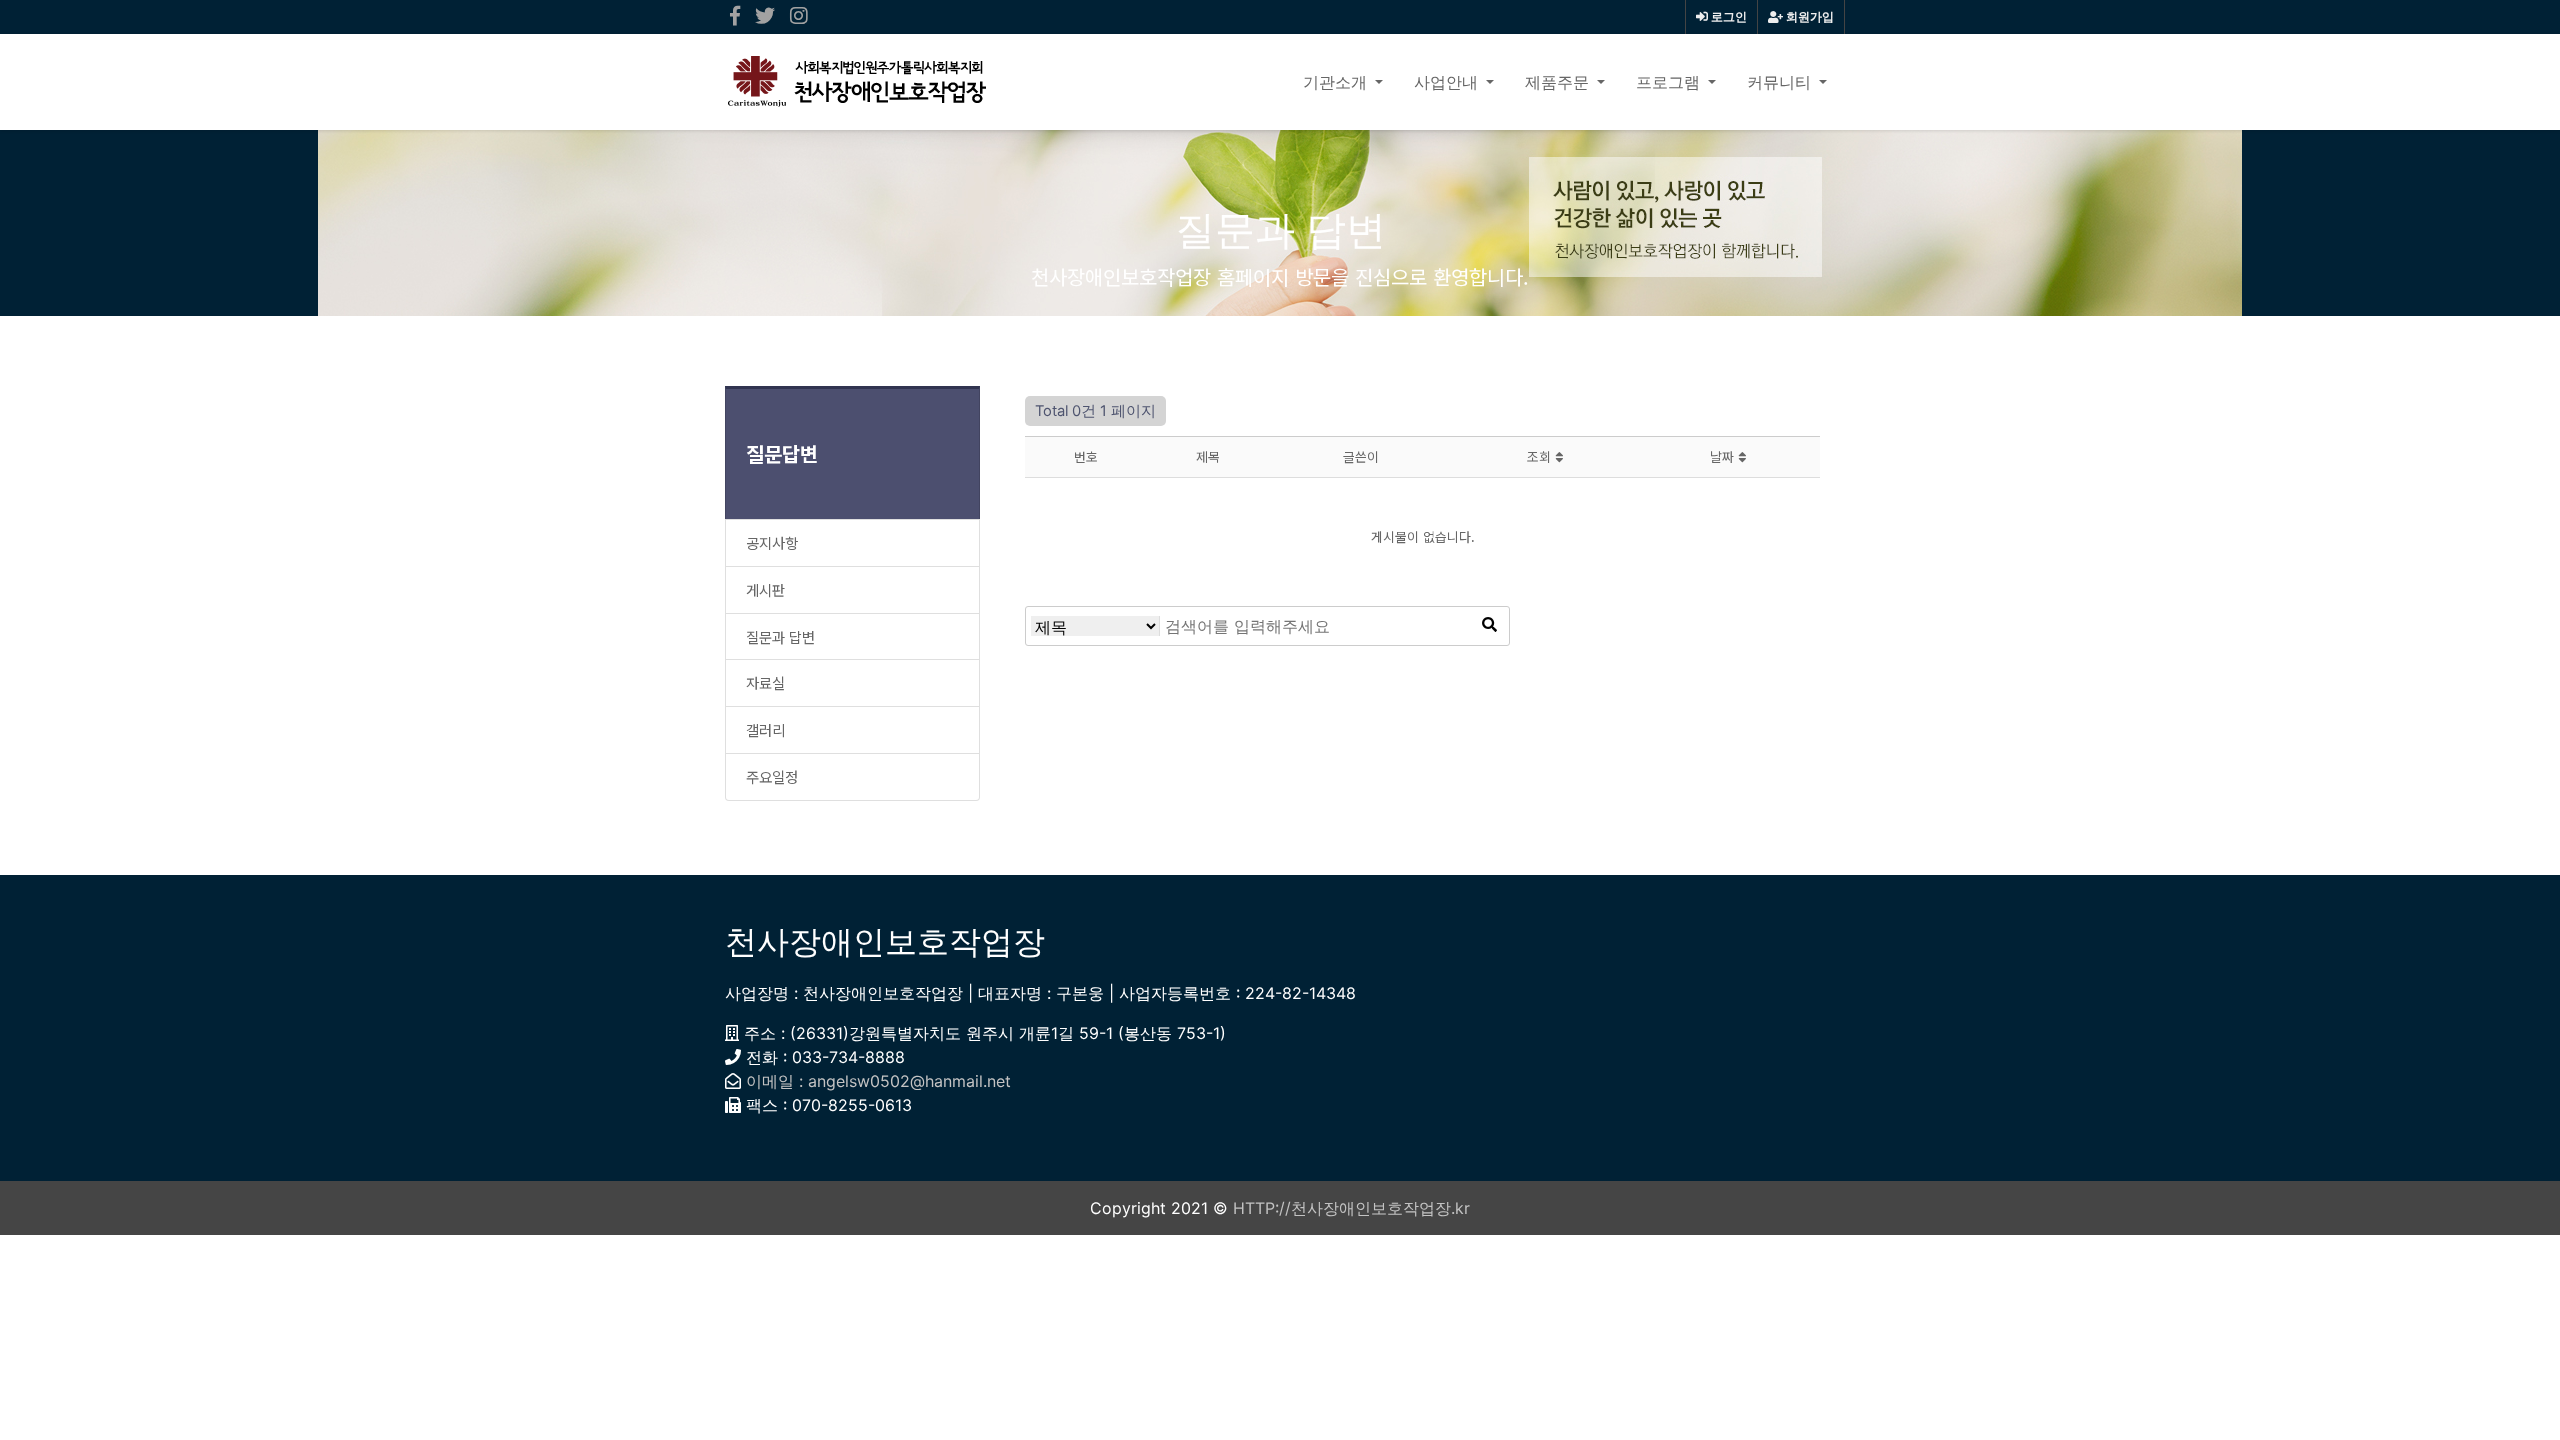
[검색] (1489, 626)
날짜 (1724, 456)
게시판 (765, 589)
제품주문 (1559, 82)
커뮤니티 (1781, 82)
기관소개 (1337, 82)
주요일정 (772, 776)
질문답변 (782, 453)
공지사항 (772, 542)
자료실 (765, 682)
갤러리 (765, 729)
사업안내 (1448, 82)
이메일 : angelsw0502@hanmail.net (878, 1081)
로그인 (1727, 17)
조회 (1541, 456)
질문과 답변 (780, 636)
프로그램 (1670, 82)
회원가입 (1808, 17)
